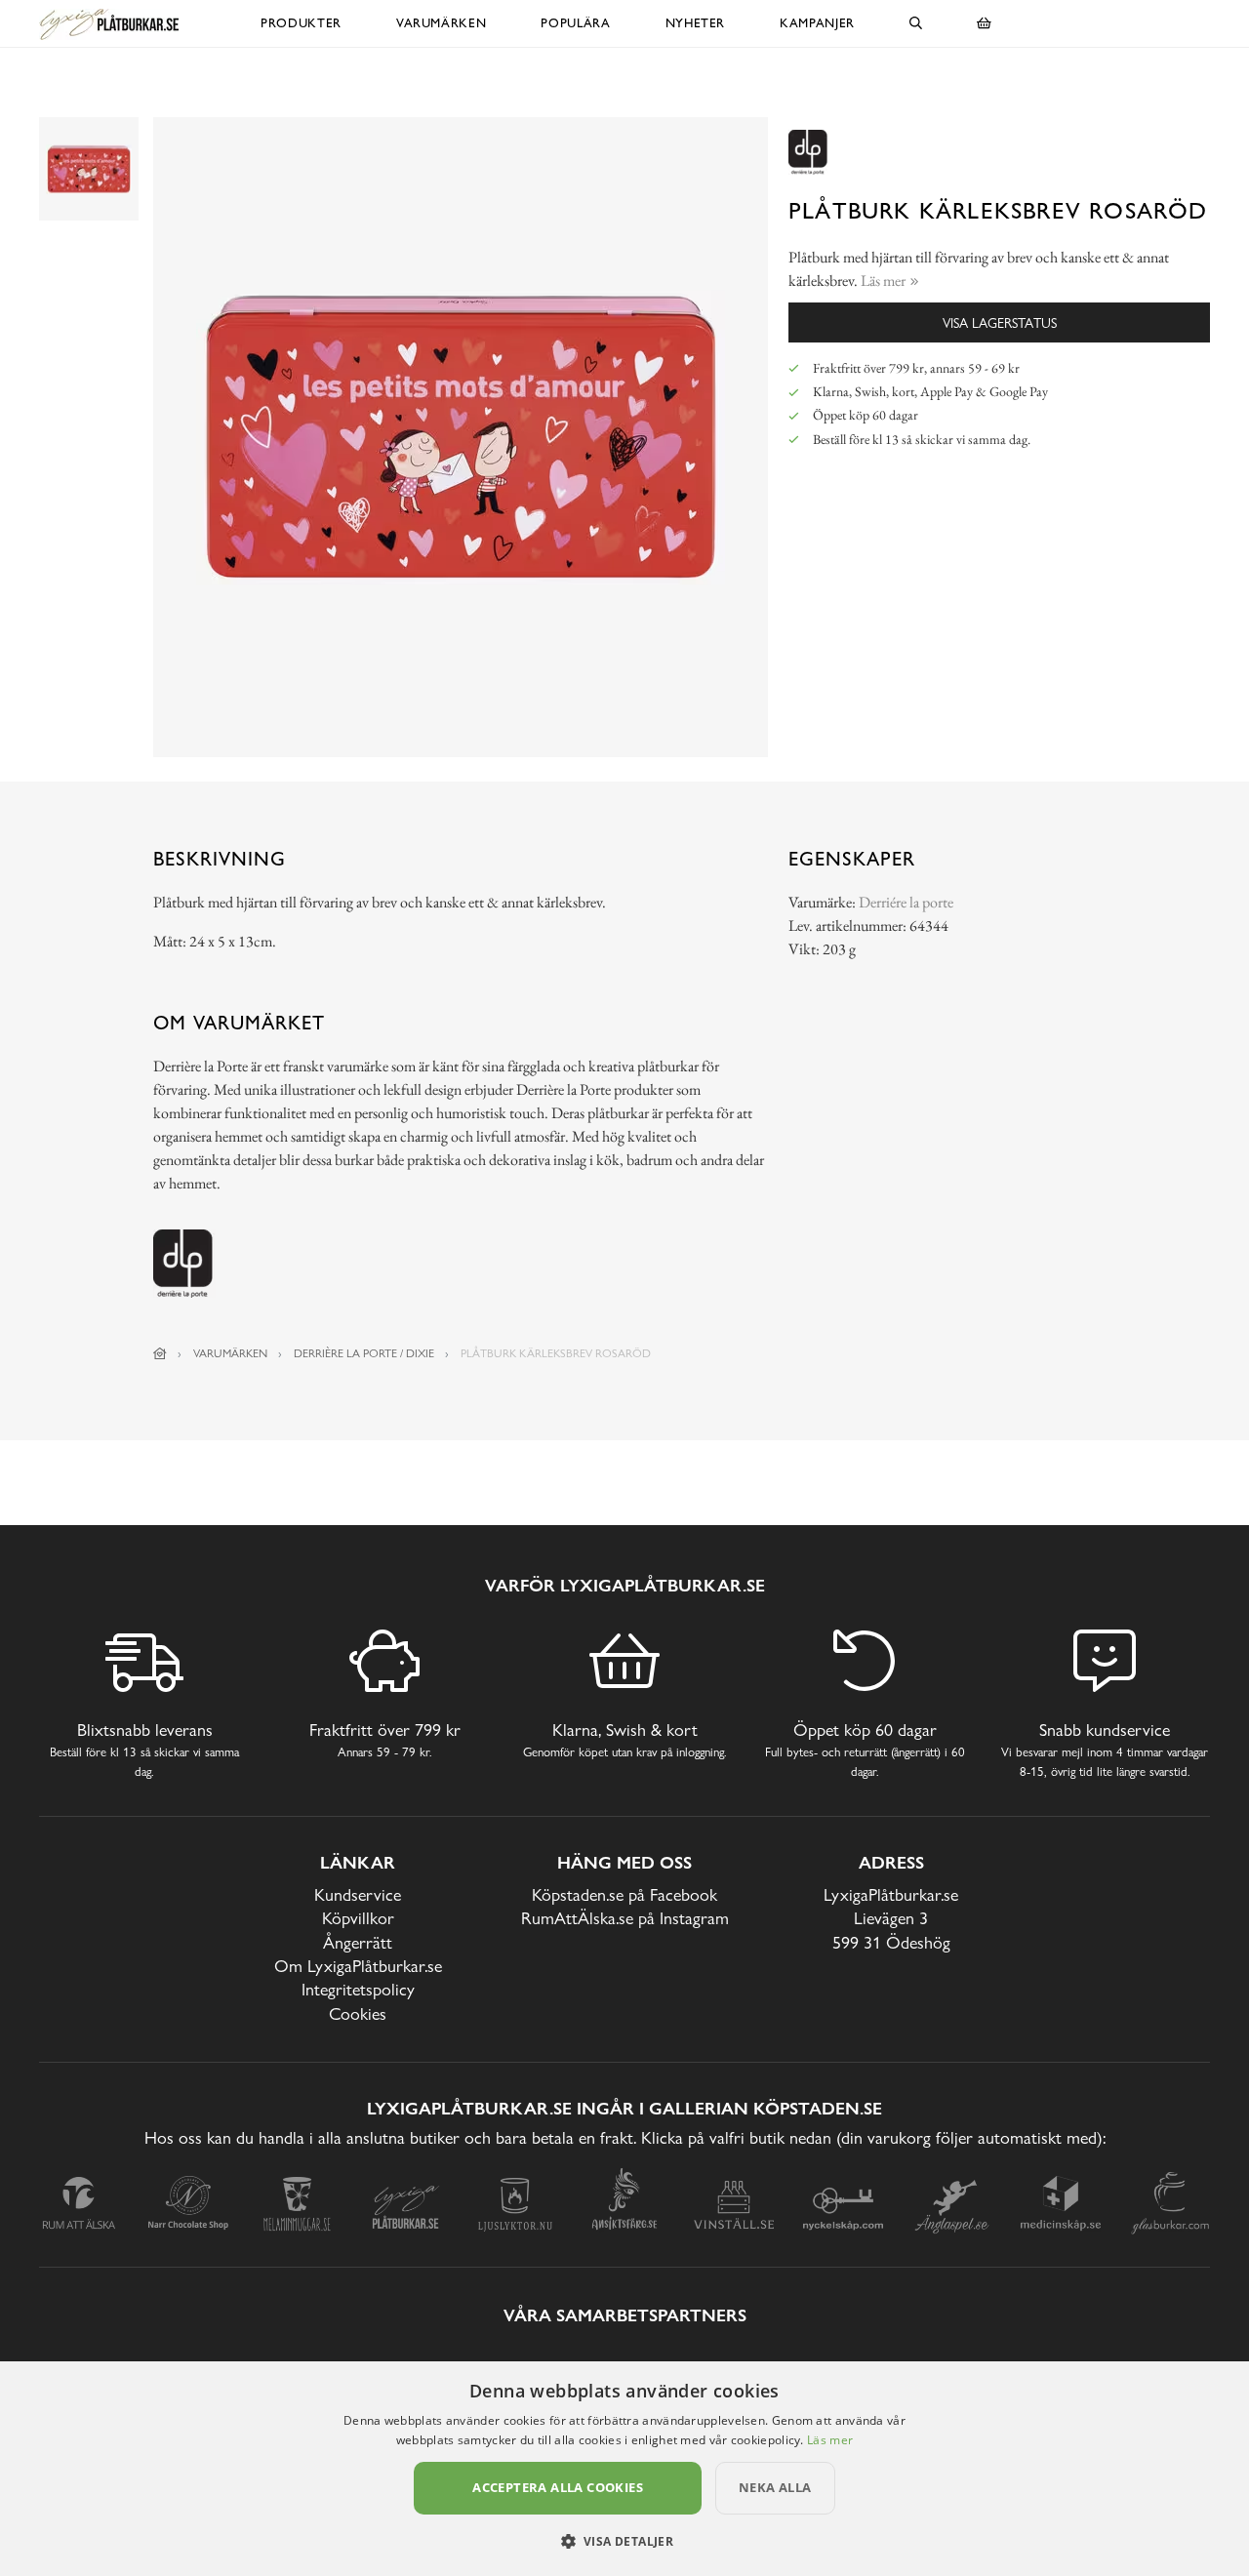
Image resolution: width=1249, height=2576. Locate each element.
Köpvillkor (358, 1918)
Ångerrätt (358, 1942)
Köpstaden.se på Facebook (624, 1894)
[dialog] (624, 2469)
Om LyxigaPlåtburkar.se (358, 1966)
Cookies (358, 2013)
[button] (625, 2541)
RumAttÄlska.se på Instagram (625, 1918)
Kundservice (358, 1894)
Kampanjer (817, 23)
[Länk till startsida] (160, 1353)
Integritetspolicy (358, 1989)
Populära (575, 23)
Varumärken (442, 23)
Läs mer (830, 2440)
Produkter (301, 23)
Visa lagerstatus (1000, 322)
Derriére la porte (906, 902)
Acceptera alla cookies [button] (558, 2487)
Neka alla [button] (775, 2487)
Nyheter (696, 23)
